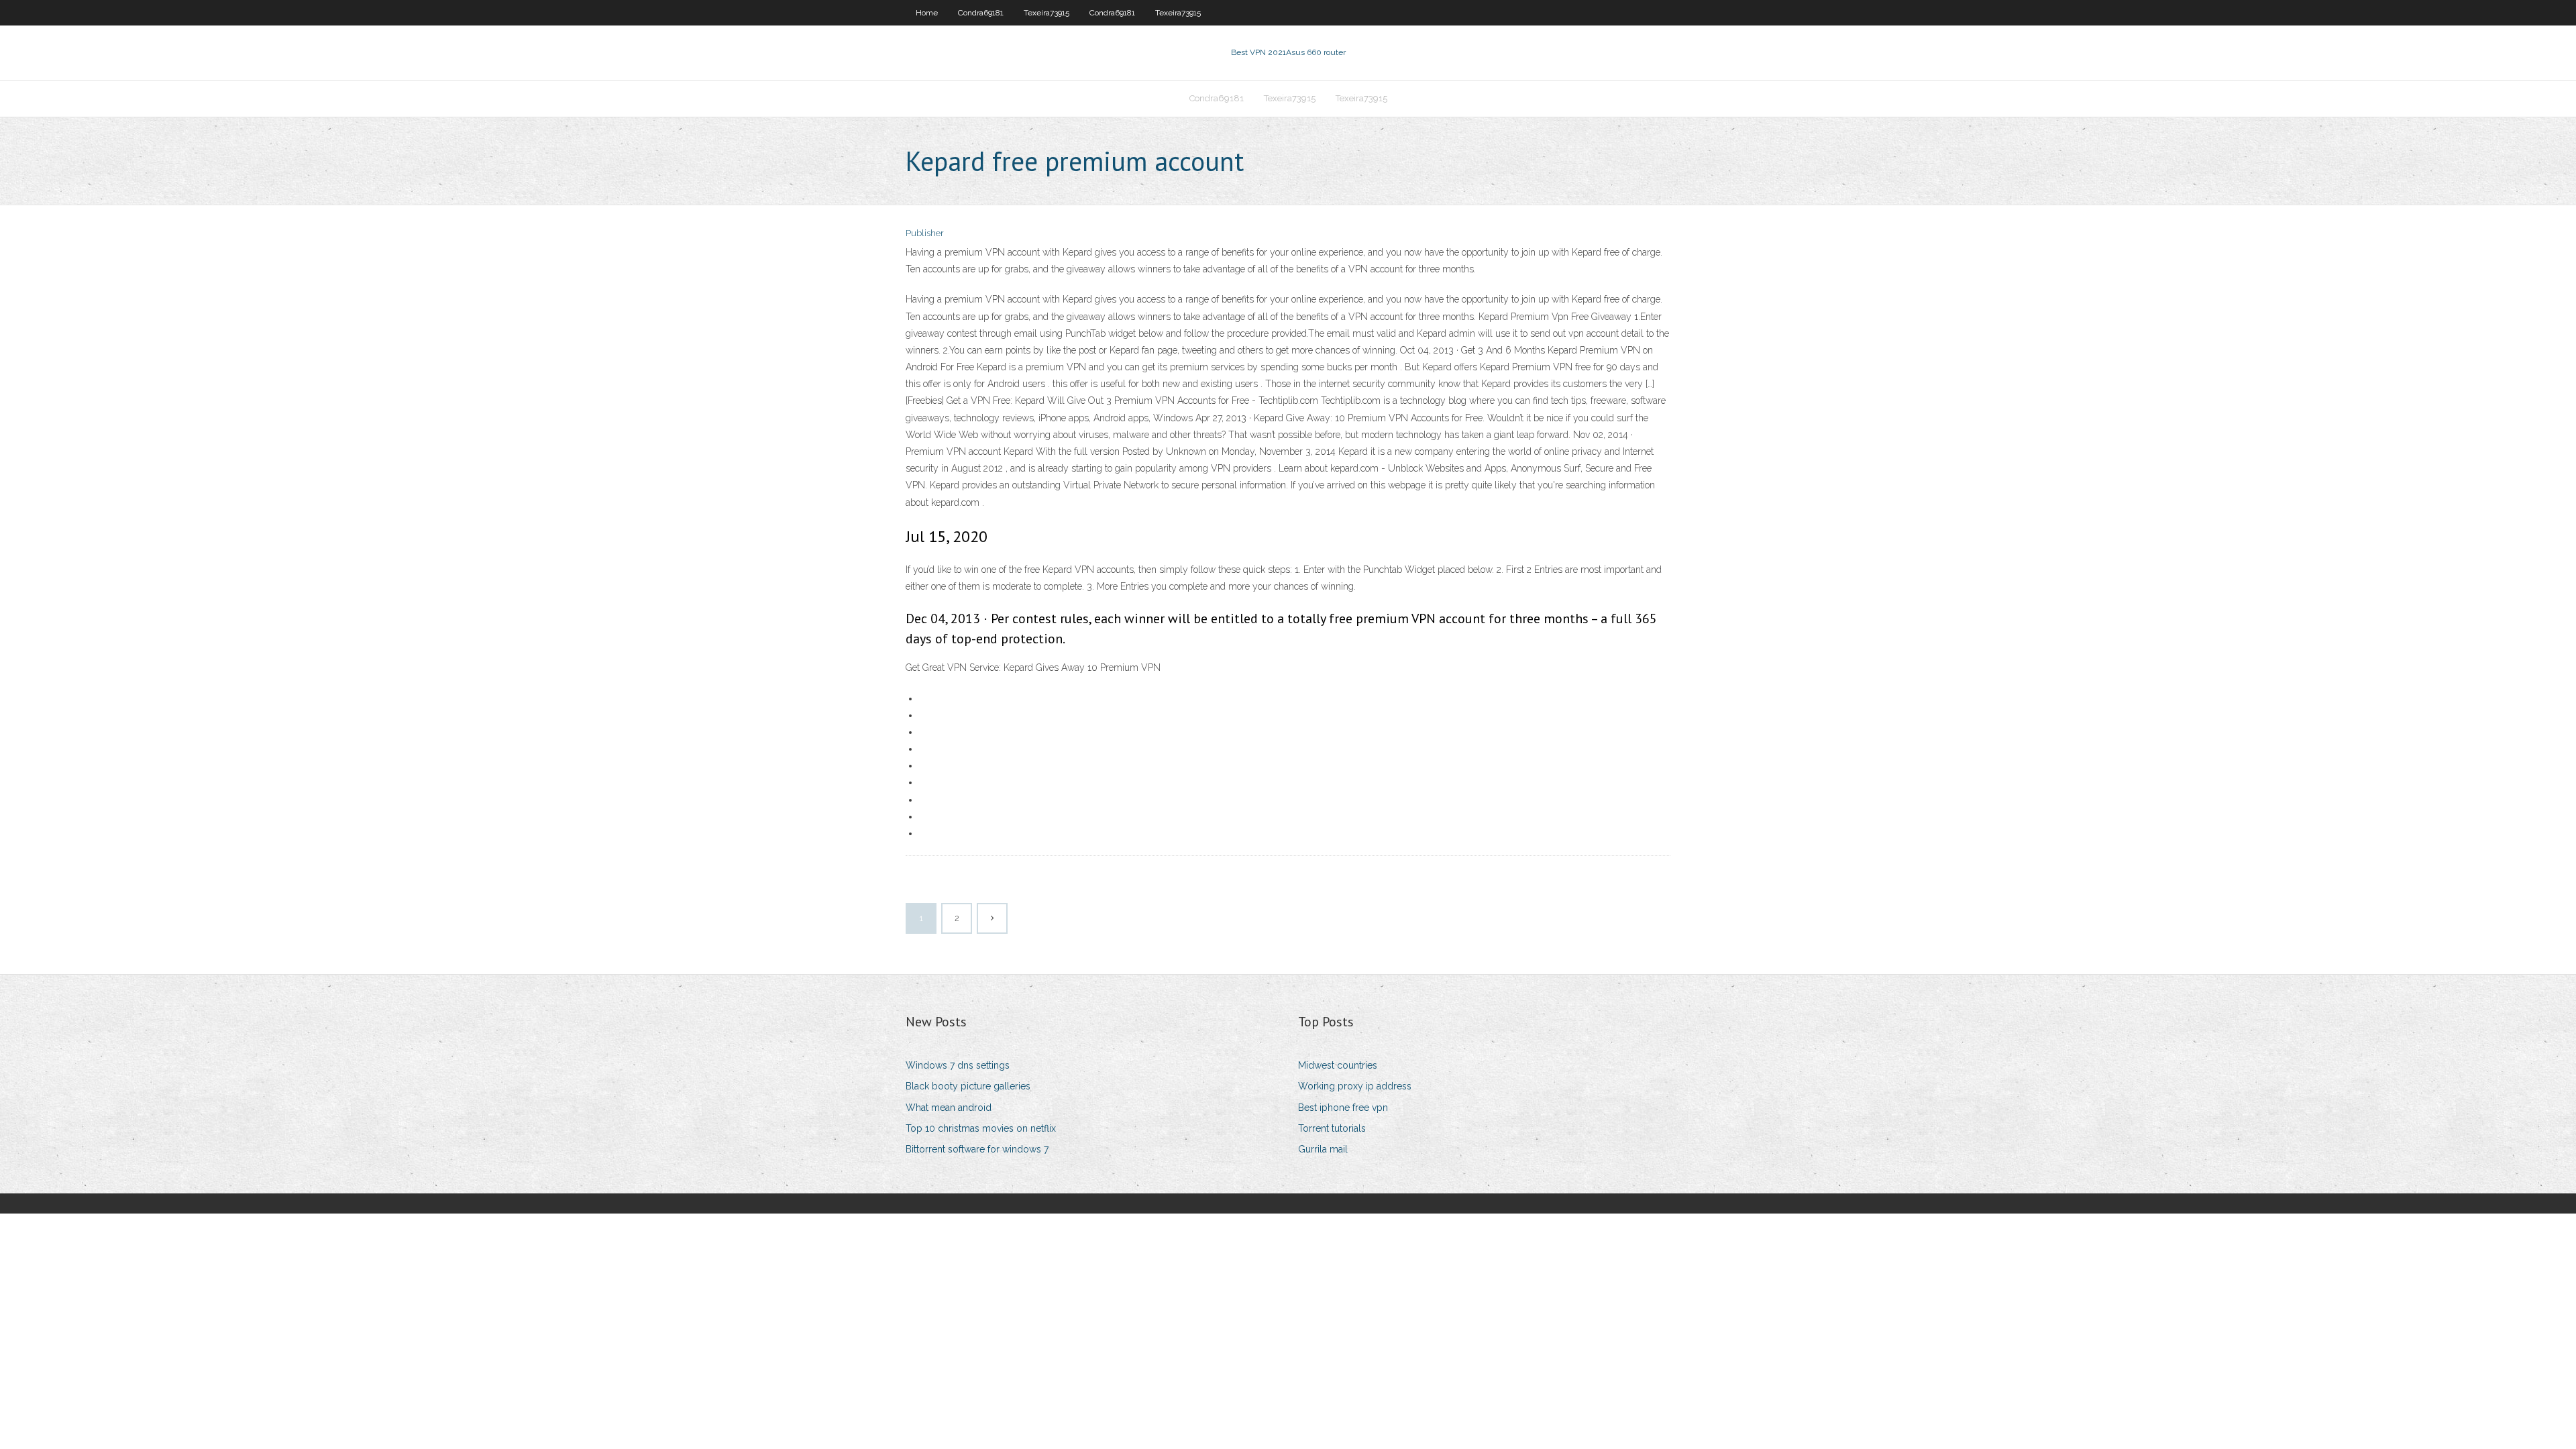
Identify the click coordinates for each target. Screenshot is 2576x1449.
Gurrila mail (1323, 1149)
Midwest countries (1338, 1065)
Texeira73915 (1046, 13)
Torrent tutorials (1332, 1128)
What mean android (949, 1108)
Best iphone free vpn (1343, 1108)
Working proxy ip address (1355, 1086)
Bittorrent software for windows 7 (977, 1149)
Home (927, 13)
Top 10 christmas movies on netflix (981, 1128)
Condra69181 (981, 13)
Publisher (925, 233)
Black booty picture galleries (968, 1086)
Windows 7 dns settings (958, 1065)
